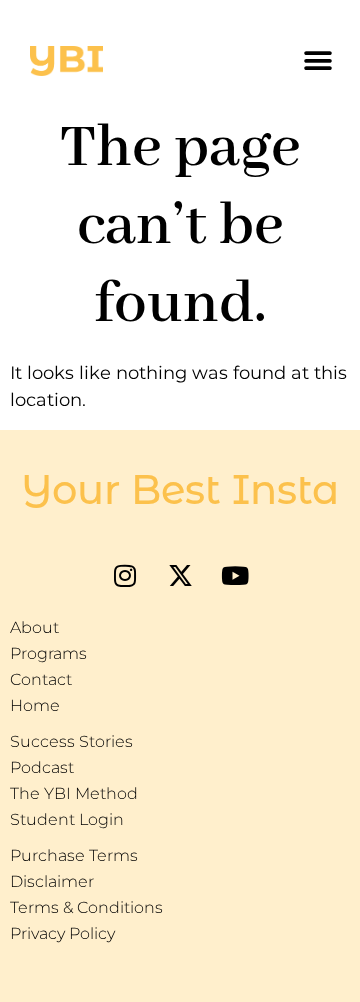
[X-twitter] (180, 575)
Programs (48, 653)
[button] (317, 61)
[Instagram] (125, 575)
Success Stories (71, 741)
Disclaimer (52, 881)
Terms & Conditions (86, 907)
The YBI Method (74, 793)
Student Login (67, 819)
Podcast (42, 767)
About (34, 627)
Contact (41, 679)
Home (35, 705)
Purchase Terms (74, 855)
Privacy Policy (62, 933)
